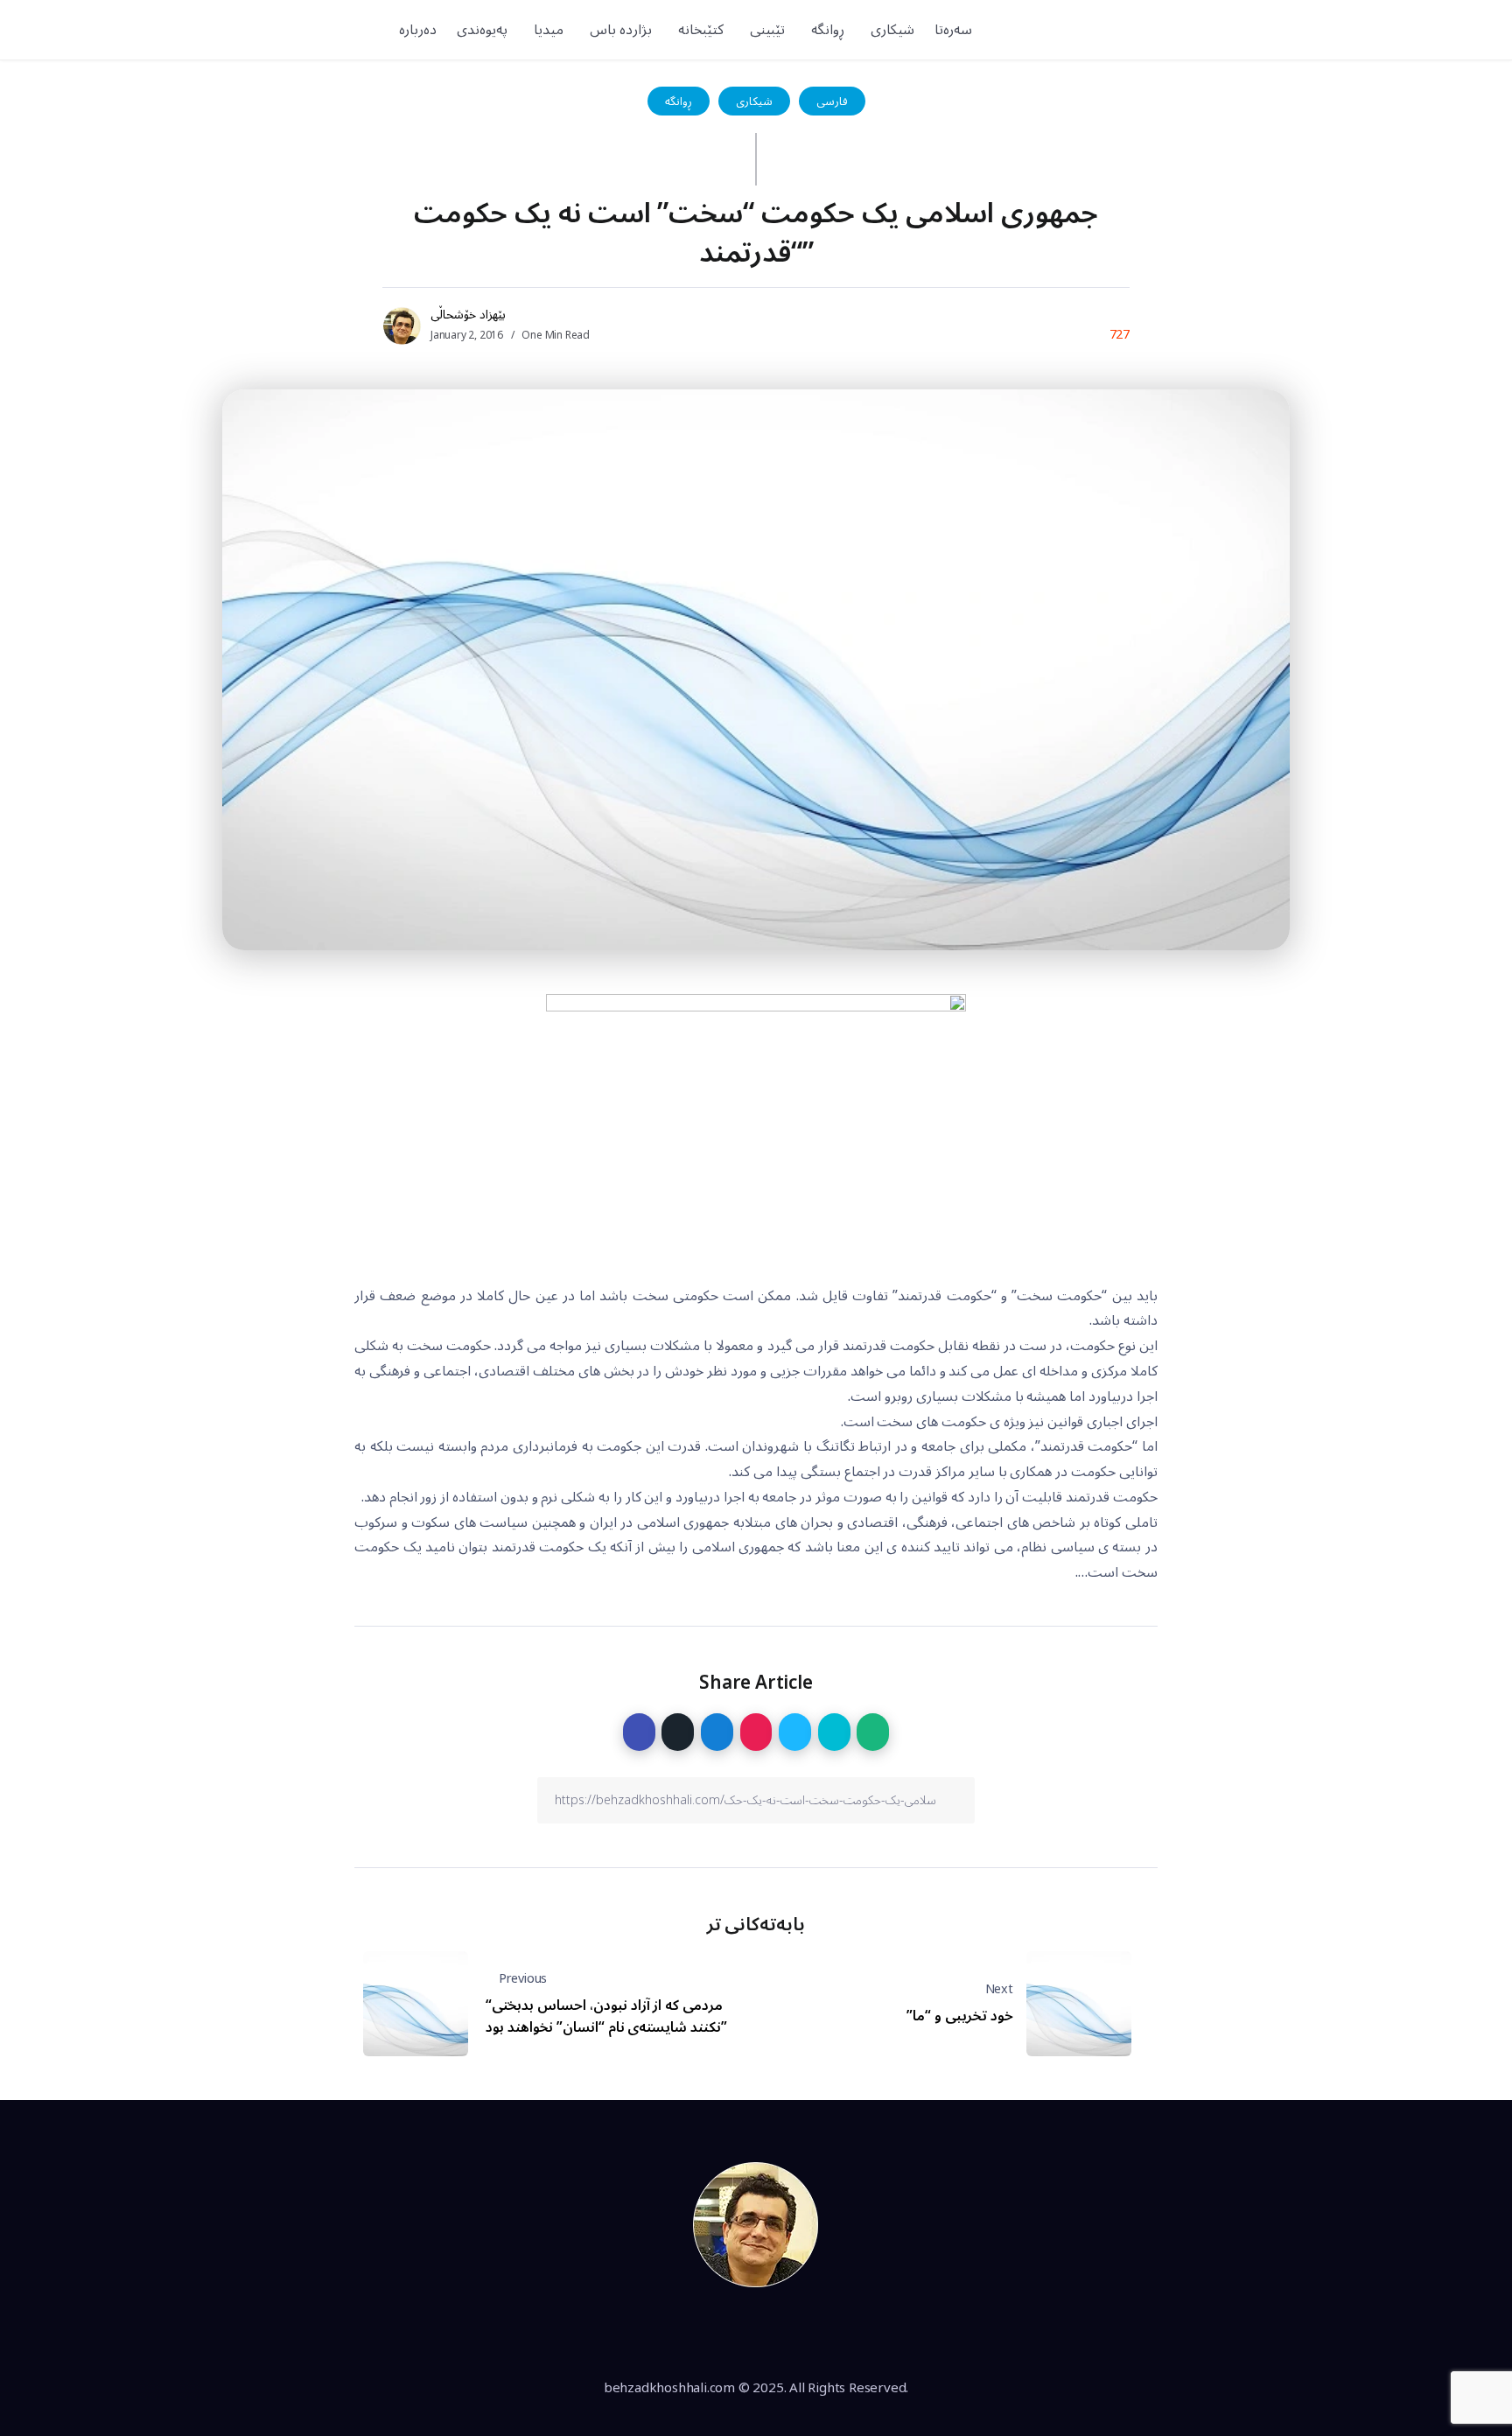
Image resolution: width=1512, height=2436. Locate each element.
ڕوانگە (679, 101)
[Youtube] (1172, 30)
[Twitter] (1233, 30)
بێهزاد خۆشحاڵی (468, 315)
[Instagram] (1203, 30)
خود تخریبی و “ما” (959, 2016)
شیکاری (754, 101)
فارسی (832, 101)
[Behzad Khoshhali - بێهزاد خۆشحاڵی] (756, 2223)
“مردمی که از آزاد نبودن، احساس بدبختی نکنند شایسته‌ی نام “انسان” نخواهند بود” (606, 2017)
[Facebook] (1263, 30)
